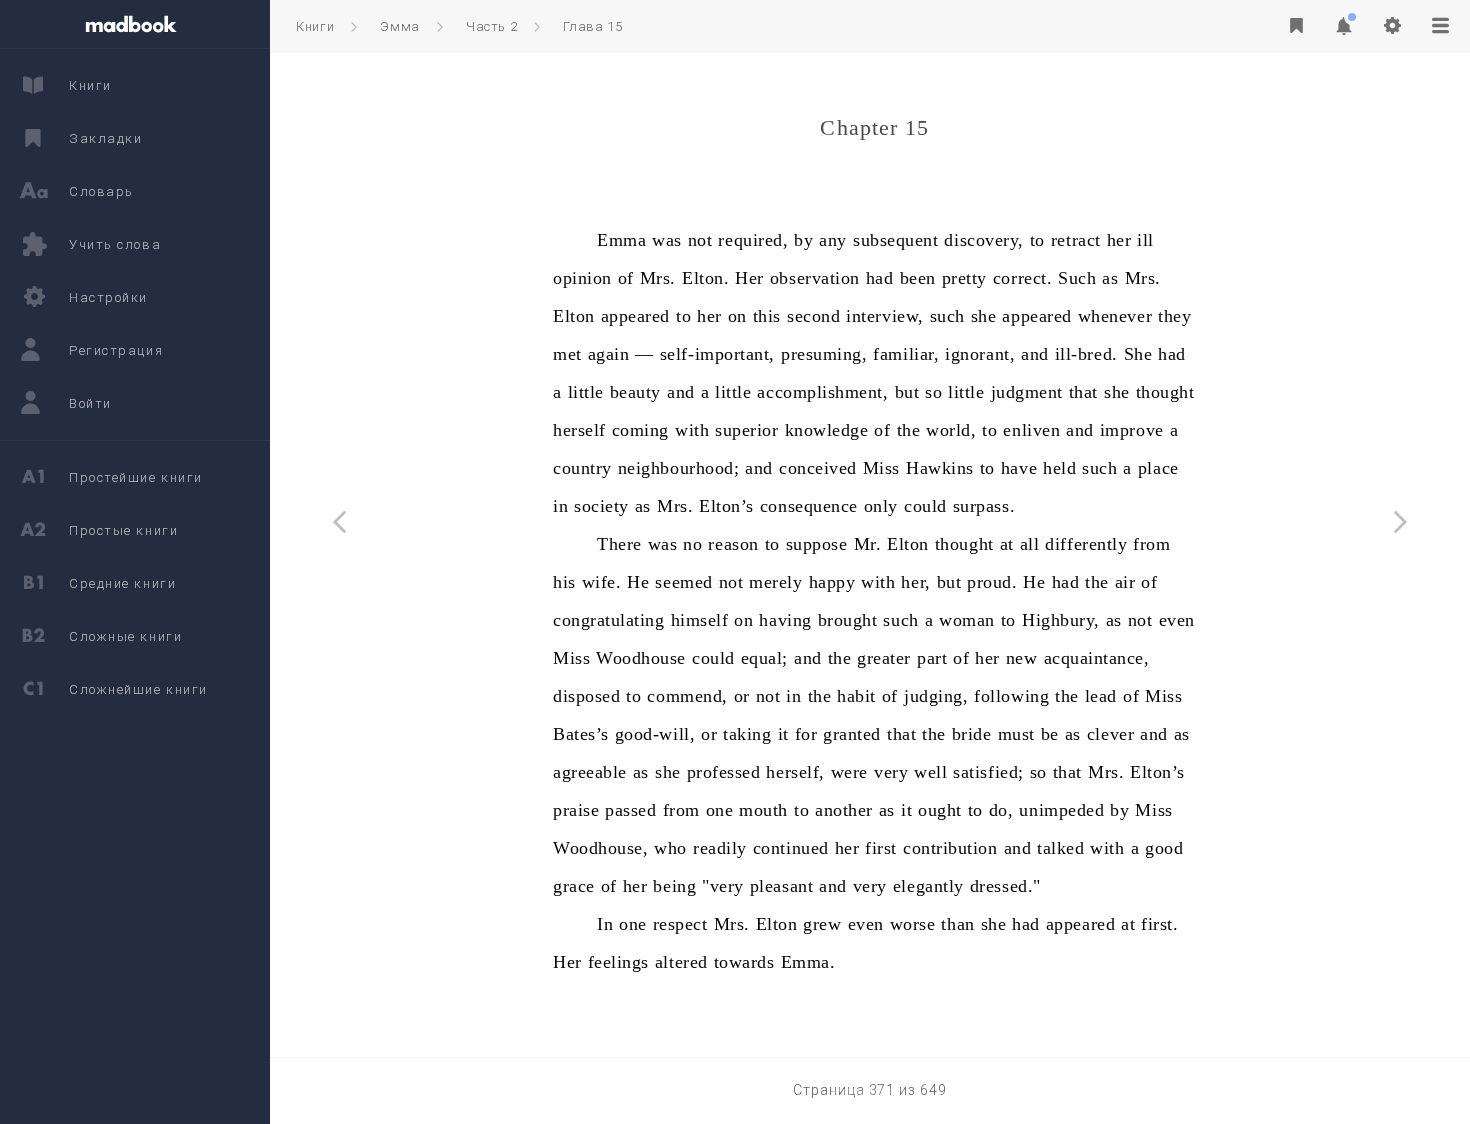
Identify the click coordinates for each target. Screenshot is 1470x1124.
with (692, 430)
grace (574, 886)
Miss (881, 468)
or (742, 696)
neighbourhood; (679, 468)
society (601, 506)
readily (720, 848)
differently (1086, 544)
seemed (683, 582)
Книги (315, 26)
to (1037, 240)
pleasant (781, 886)
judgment (1027, 392)
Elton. (705, 278)
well (930, 772)
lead (1101, 696)
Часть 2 (492, 26)
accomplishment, (822, 392)
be (1050, 734)
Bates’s (581, 734)
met (567, 354)
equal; (764, 658)
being (674, 886)
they (1174, 316)
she (984, 316)
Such (1077, 278)
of (626, 278)
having (785, 620)
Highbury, (1061, 620)
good (1164, 848)
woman (967, 620)
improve (1132, 430)
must (1016, 734)
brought (848, 620)
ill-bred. (1086, 354)
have (1019, 468)
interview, (884, 316)
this (767, 316)
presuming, (824, 354)
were (849, 772)
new (1022, 658)
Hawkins (940, 468)
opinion (582, 278)
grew (822, 924)
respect (680, 924)
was (667, 240)
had (880, 278)
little (586, 392)
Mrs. (658, 278)
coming (640, 430)
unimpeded (1061, 810)
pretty (964, 278)
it (783, 734)
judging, (936, 696)
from (1151, 544)
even (1177, 620)
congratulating (609, 620)
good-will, (655, 734)
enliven (1031, 430)
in (560, 506)
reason (733, 544)
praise (576, 810)
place (1158, 468)
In (605, 924)
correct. (1022, 278)
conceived (818, 468)
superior (746, 430)
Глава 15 (592, 26)
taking (747, 734)
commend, (687, 696)
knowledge (827, 430)
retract (1076, 240)
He (638, 582)
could (925, 506)
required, (753, 240)
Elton (574, 316)
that (1083, 392)
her (1119, 240)
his (564, 582)
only (881, 506)
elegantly (928, 886)
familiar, (906, 354)
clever (1110, 734)
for (806, 734)
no (692, 544)
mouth (763, 810)
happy (832, 582)
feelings (618, 962)
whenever (1115, 316)
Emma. (808, 962)
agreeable (590, 772)
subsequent (895, 240)
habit (856, 696)
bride (972, 734)
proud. (992, 582)
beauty (635, 392)
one (720, 810)
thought (1165, 392)
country (582, 468)
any (833, 240)
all (1030, 544)
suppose (817, 544)
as (1110, 278)
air (1125, 582)
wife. (602, 582)
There (619, 544)
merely (775, 582)
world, (951, 430)
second (813, 316)
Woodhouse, (600, 848)
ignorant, (980, 354)
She (1138, 354)
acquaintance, (1097, 658)
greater (884, 658)
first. (1159, 924)
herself (579, 430)
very (891, 772)
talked (1060, 848)
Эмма (400, 26)
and (1035, 354)
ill (1145, 240)
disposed (586, 696)
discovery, (983, 240)
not (700, 240)
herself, (795, 772)
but (907, 392)
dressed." (1005, 886)
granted (852, 734)
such (947, 316)
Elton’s (726, 506)
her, (915, 582)
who (670, 848)
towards (744, 962)
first (881, 848)
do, (1001, 810)
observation (815, 278)
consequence (809, 506)
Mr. (868, 544)
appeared (635, 316)
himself (700, 620)
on (737, 316)
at (1007, 544)
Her (749, 278)
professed (724, 772)
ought (940, 810)
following (1011, 696)
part (932, 658)
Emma (621, 240)
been (918, 278)
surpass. (984, 506)
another (844, 810)
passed (630, 810)
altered (681, 962)
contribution (950, 848)
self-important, (717, 354)
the (909, 430)
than (957, 924)
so (933, 392)
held (1059, 468)
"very (723, 886)
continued (791, 848)
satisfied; (988, 772)
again (609, 354)
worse (913, 924)
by (803, 240)
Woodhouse (641, 658)
